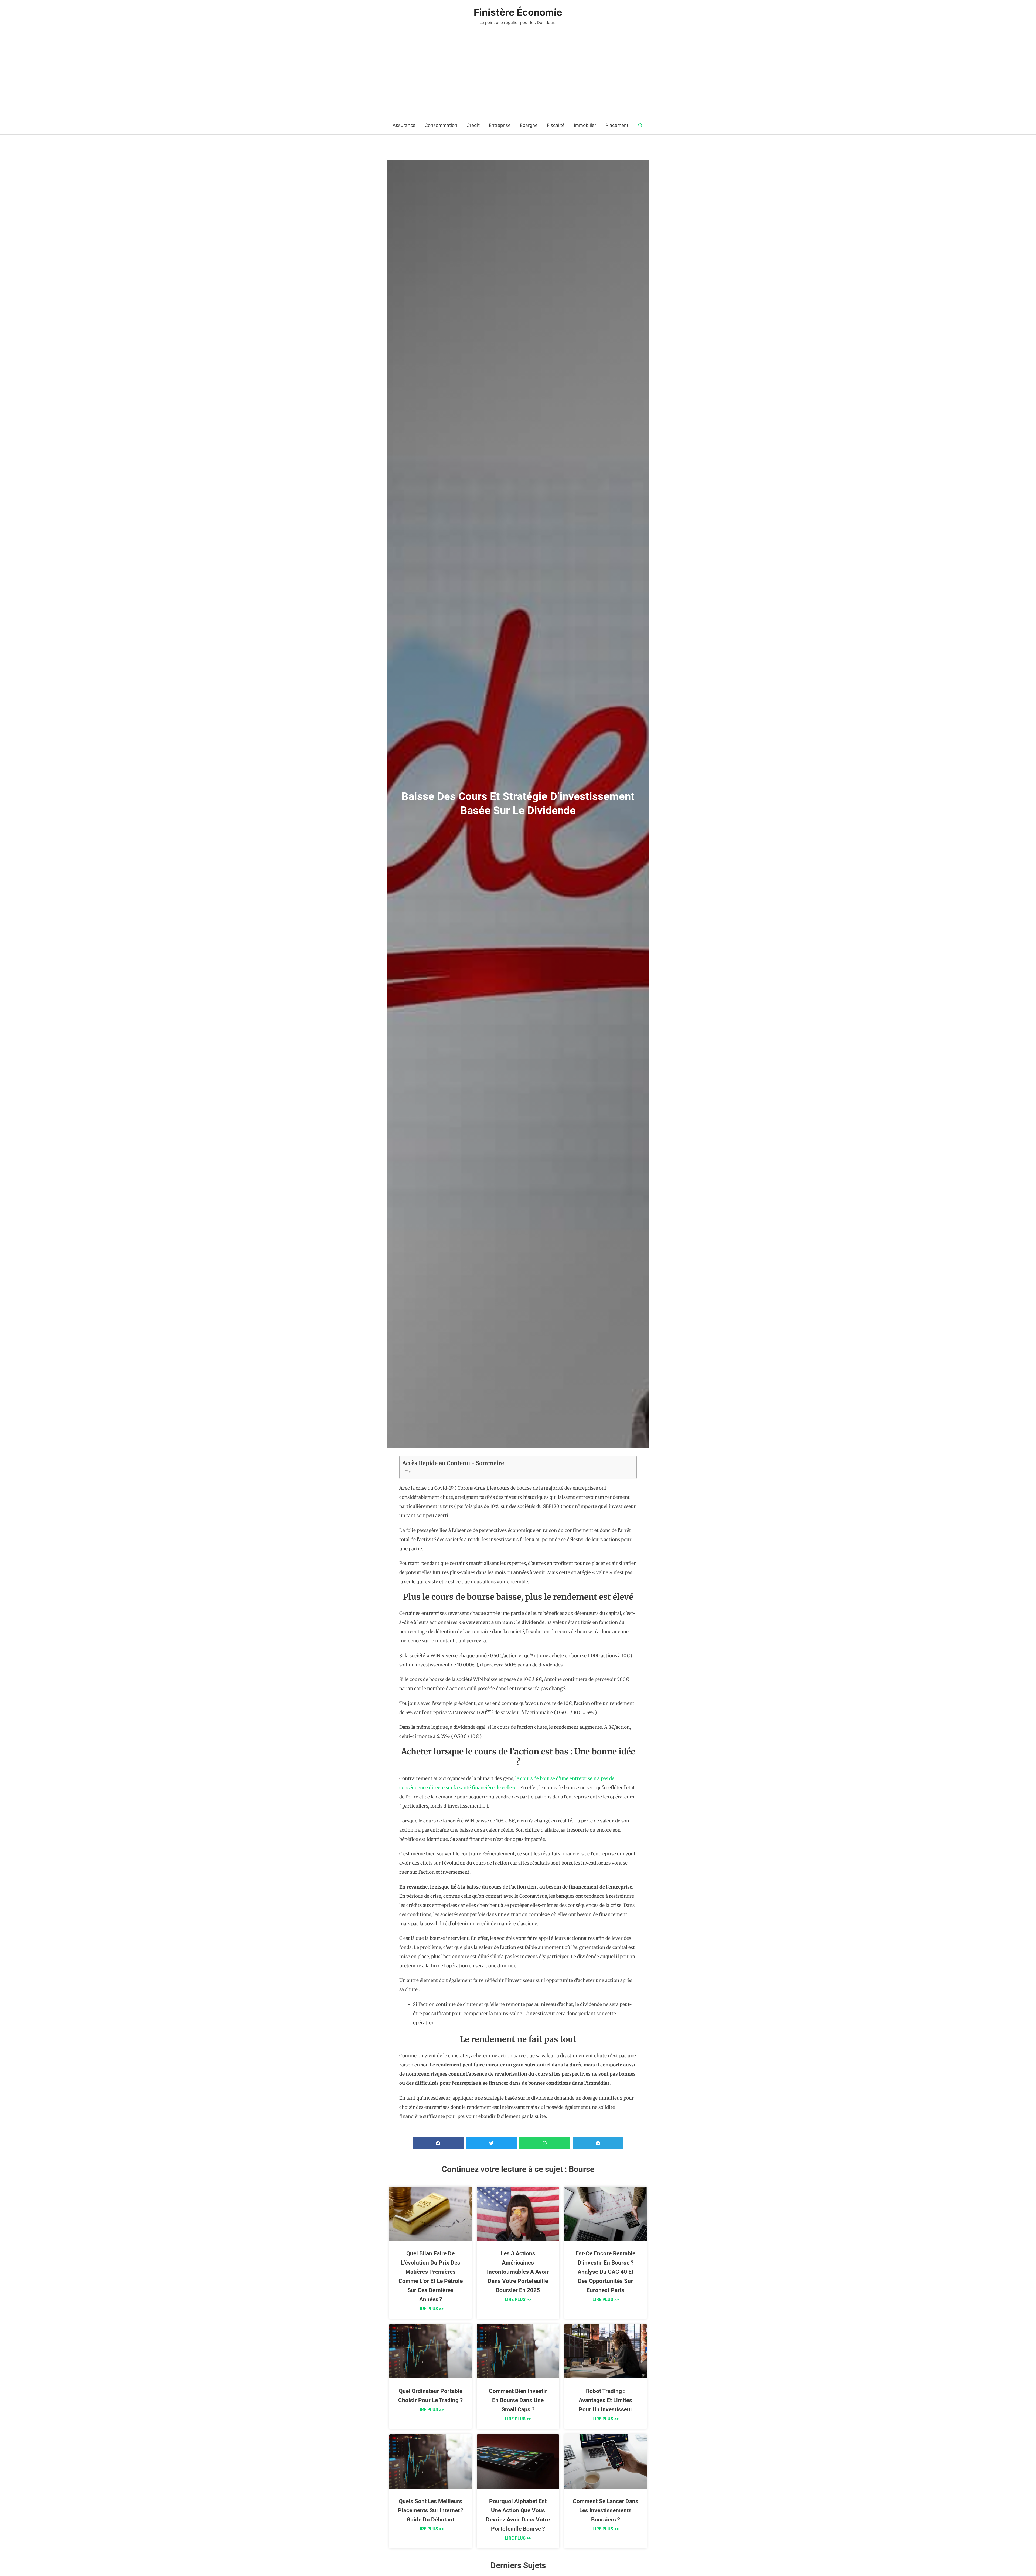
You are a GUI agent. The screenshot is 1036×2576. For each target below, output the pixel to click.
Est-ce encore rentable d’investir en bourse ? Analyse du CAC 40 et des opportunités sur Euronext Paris (605, 2272)
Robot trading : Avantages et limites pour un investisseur (606, 2400)
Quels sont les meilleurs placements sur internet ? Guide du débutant (431, 2510)
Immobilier (585, 125)
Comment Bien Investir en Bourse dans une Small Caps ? (518, 2400)
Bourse (582, 2169)
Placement (617, 125)
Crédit (473, 125)
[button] (640, 125)
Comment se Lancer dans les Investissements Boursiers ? (606, 2510)
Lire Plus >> (430, 2309)
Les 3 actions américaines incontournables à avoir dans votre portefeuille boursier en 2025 (518, 2272)
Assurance (404, 125)
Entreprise (500, 125)
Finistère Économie (518, 12)
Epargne (529, 125)
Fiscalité (556, 125)
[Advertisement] (518, 76)
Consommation (441, 125)
